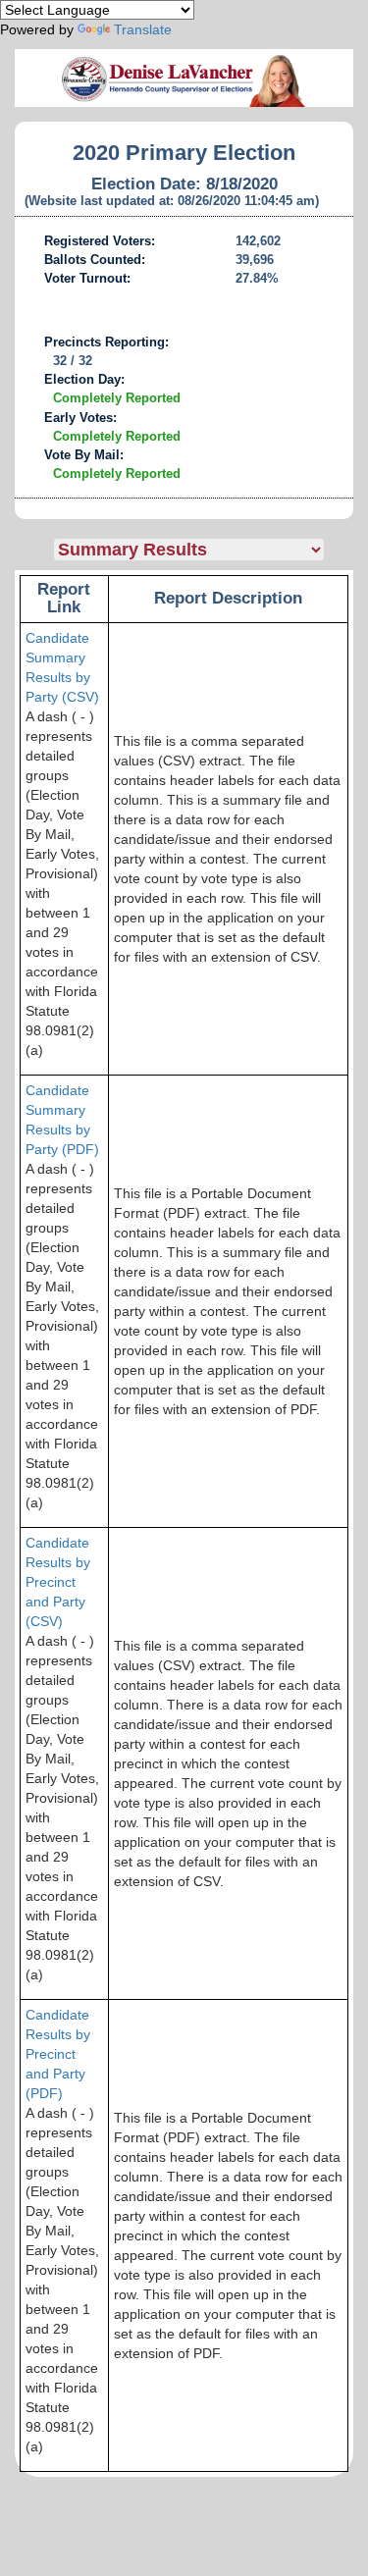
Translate (143, 29)
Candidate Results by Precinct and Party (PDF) (58, 2054)
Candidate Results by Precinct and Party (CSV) (58, 1582)
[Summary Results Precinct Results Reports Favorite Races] (204, 550)
